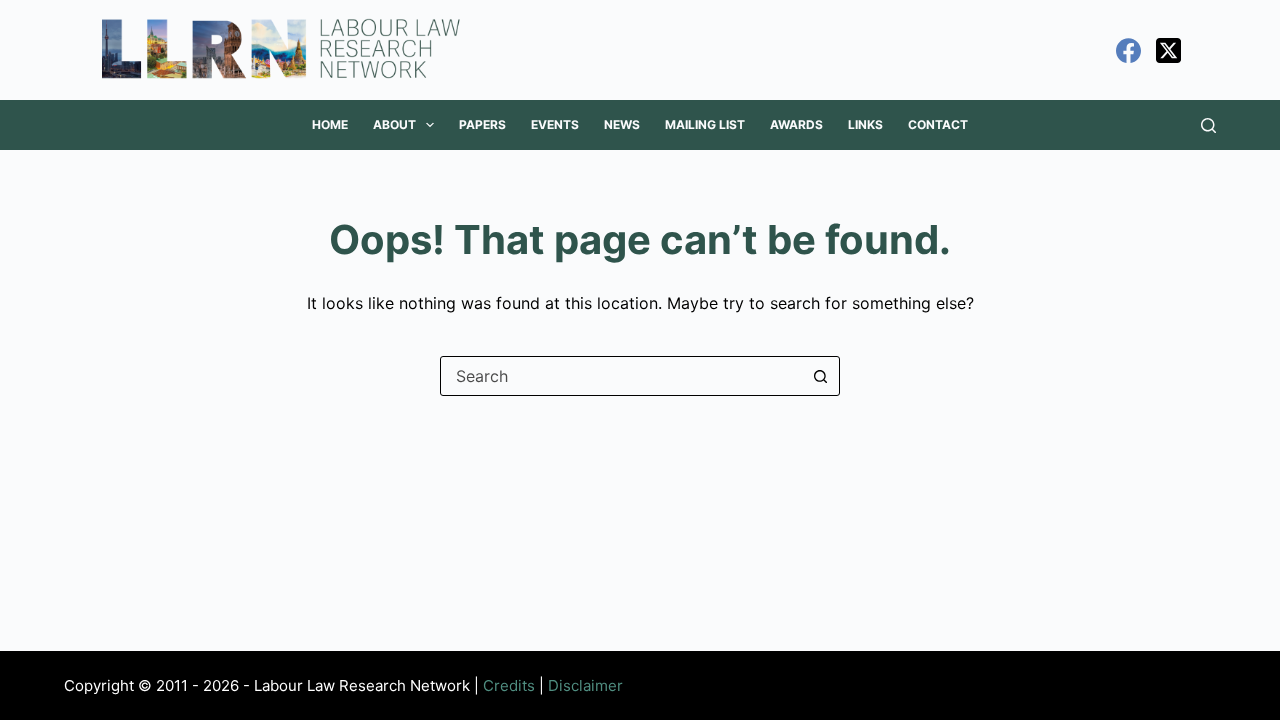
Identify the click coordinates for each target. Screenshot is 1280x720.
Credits (509, 685)
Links (865, 124)
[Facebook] (1128, 50)
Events (555, 124)
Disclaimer (585, 685)
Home (330, 124)
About (394, 124)
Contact (938, 124)
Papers (482, 124)
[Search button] (820, 376)
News (622, 124)
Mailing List (705, 124)
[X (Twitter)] (1168, 50)
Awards (796, 124)
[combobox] (621, 376)
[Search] (1208, 125)
